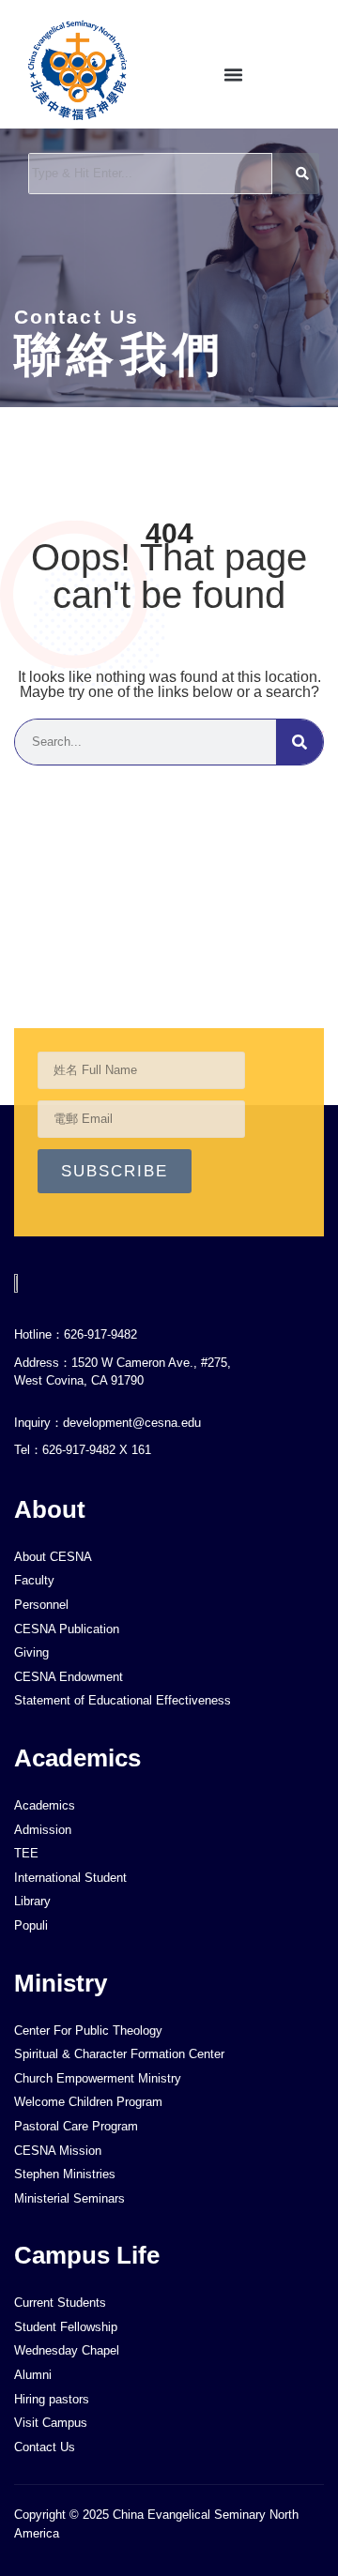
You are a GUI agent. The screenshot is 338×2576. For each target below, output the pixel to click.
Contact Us (77, 317)
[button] (234, 75)
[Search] (300, 742)
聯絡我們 (120, 355)
